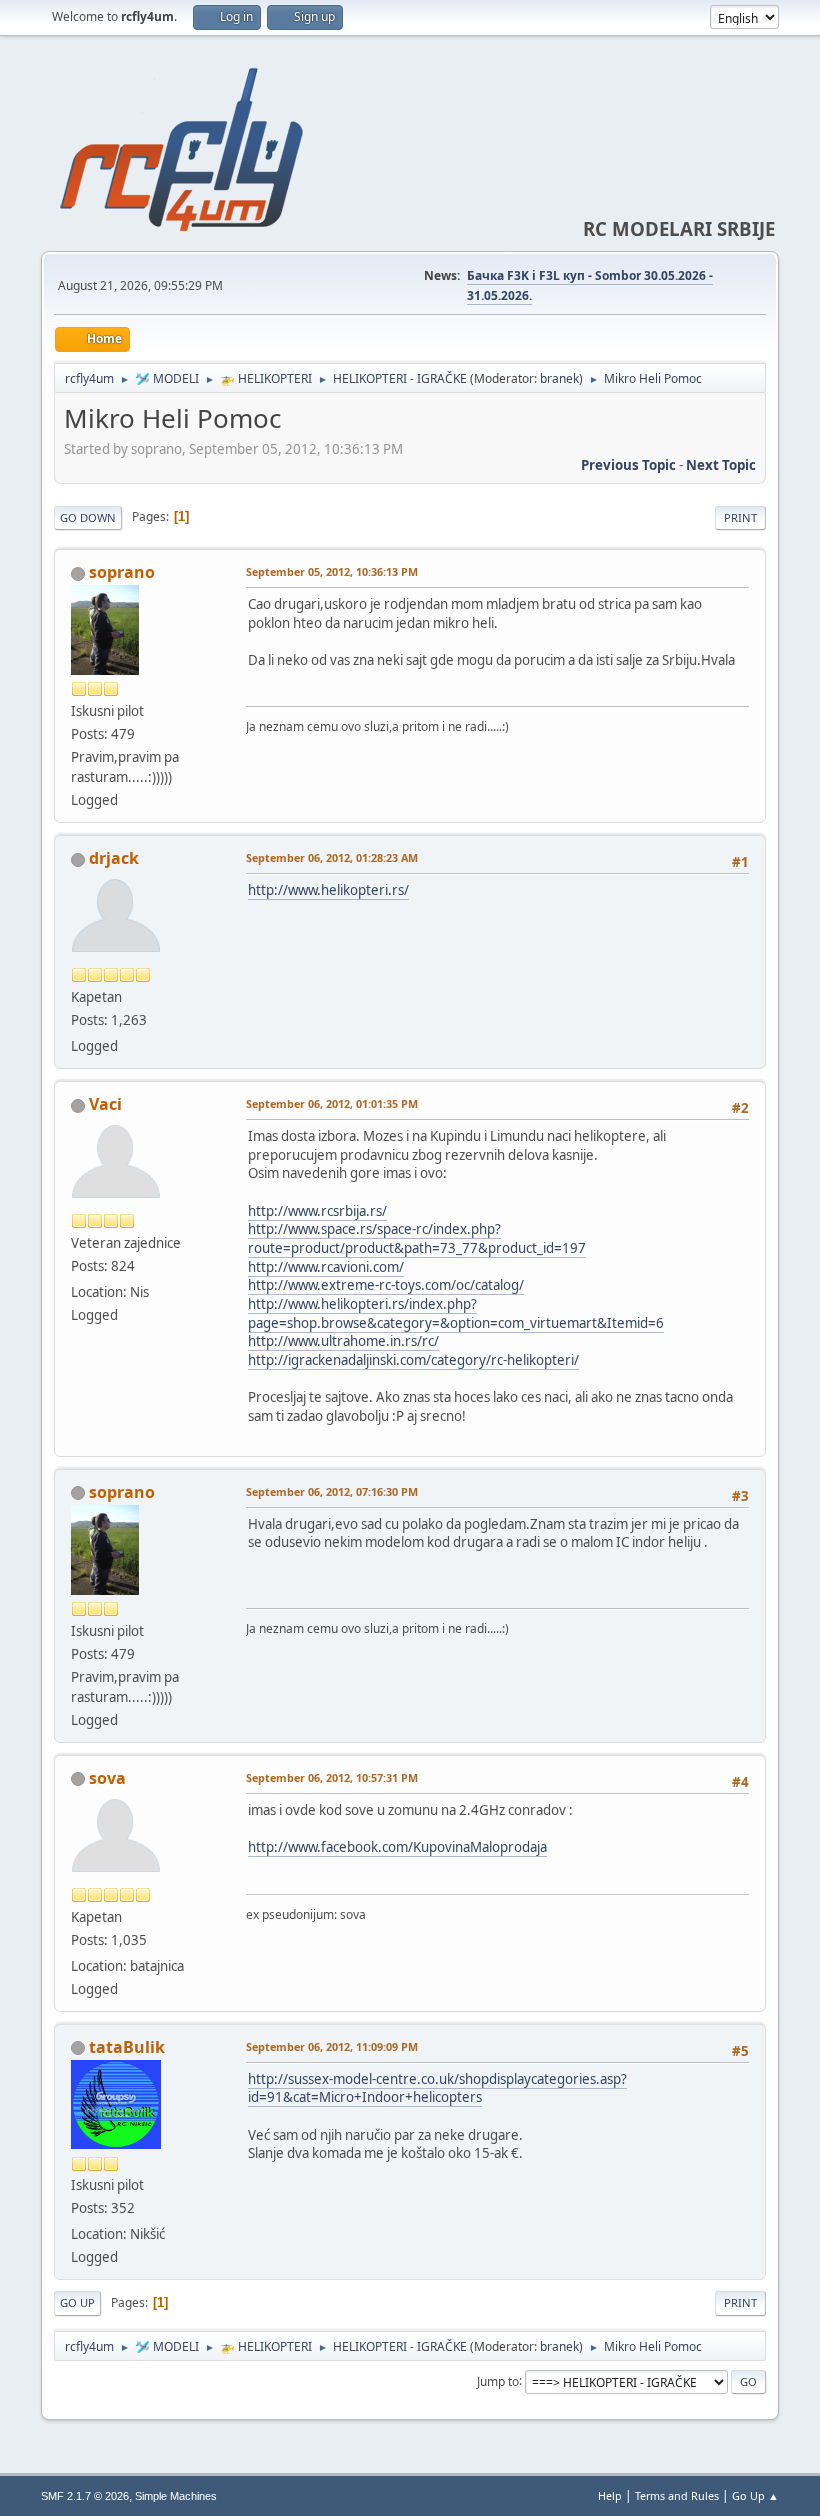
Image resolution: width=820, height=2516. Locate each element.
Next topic (721, 465)
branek (559, 378)
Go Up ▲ (755, 2495)
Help (610, 2495)
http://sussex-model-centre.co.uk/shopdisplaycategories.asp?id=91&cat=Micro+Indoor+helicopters (437, 2088)
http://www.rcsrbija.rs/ (317, 1211)
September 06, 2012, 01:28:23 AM (332, 857)
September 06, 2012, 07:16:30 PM (332, 1491)
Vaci (105, 1104)
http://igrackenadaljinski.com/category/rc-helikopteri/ (413, 1360)
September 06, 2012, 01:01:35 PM (332, 1103)
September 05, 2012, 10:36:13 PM (332, 571)
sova (107, 1778)
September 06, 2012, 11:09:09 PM (332, 2046)
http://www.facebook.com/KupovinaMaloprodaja (397, 1847)
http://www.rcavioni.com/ (326, 1267)
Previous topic (628, 465)
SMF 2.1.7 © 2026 (85, 2496)
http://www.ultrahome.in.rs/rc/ (343, 1341)
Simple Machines (176, 2496)
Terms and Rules (677, 2495)
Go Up (77, 2302)
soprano (122, 572)
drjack (114, 858)
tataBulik (127, 2047)
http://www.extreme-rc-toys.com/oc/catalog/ (386, 1285)
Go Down (88, 517)
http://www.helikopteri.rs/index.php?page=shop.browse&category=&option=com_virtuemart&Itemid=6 (456, 1313)
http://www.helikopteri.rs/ (328, 890)
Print (740, 517)
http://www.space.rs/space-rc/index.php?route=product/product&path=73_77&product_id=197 (417, 1238)
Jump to (498, 2380)
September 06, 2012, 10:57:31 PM (332, 1777)
